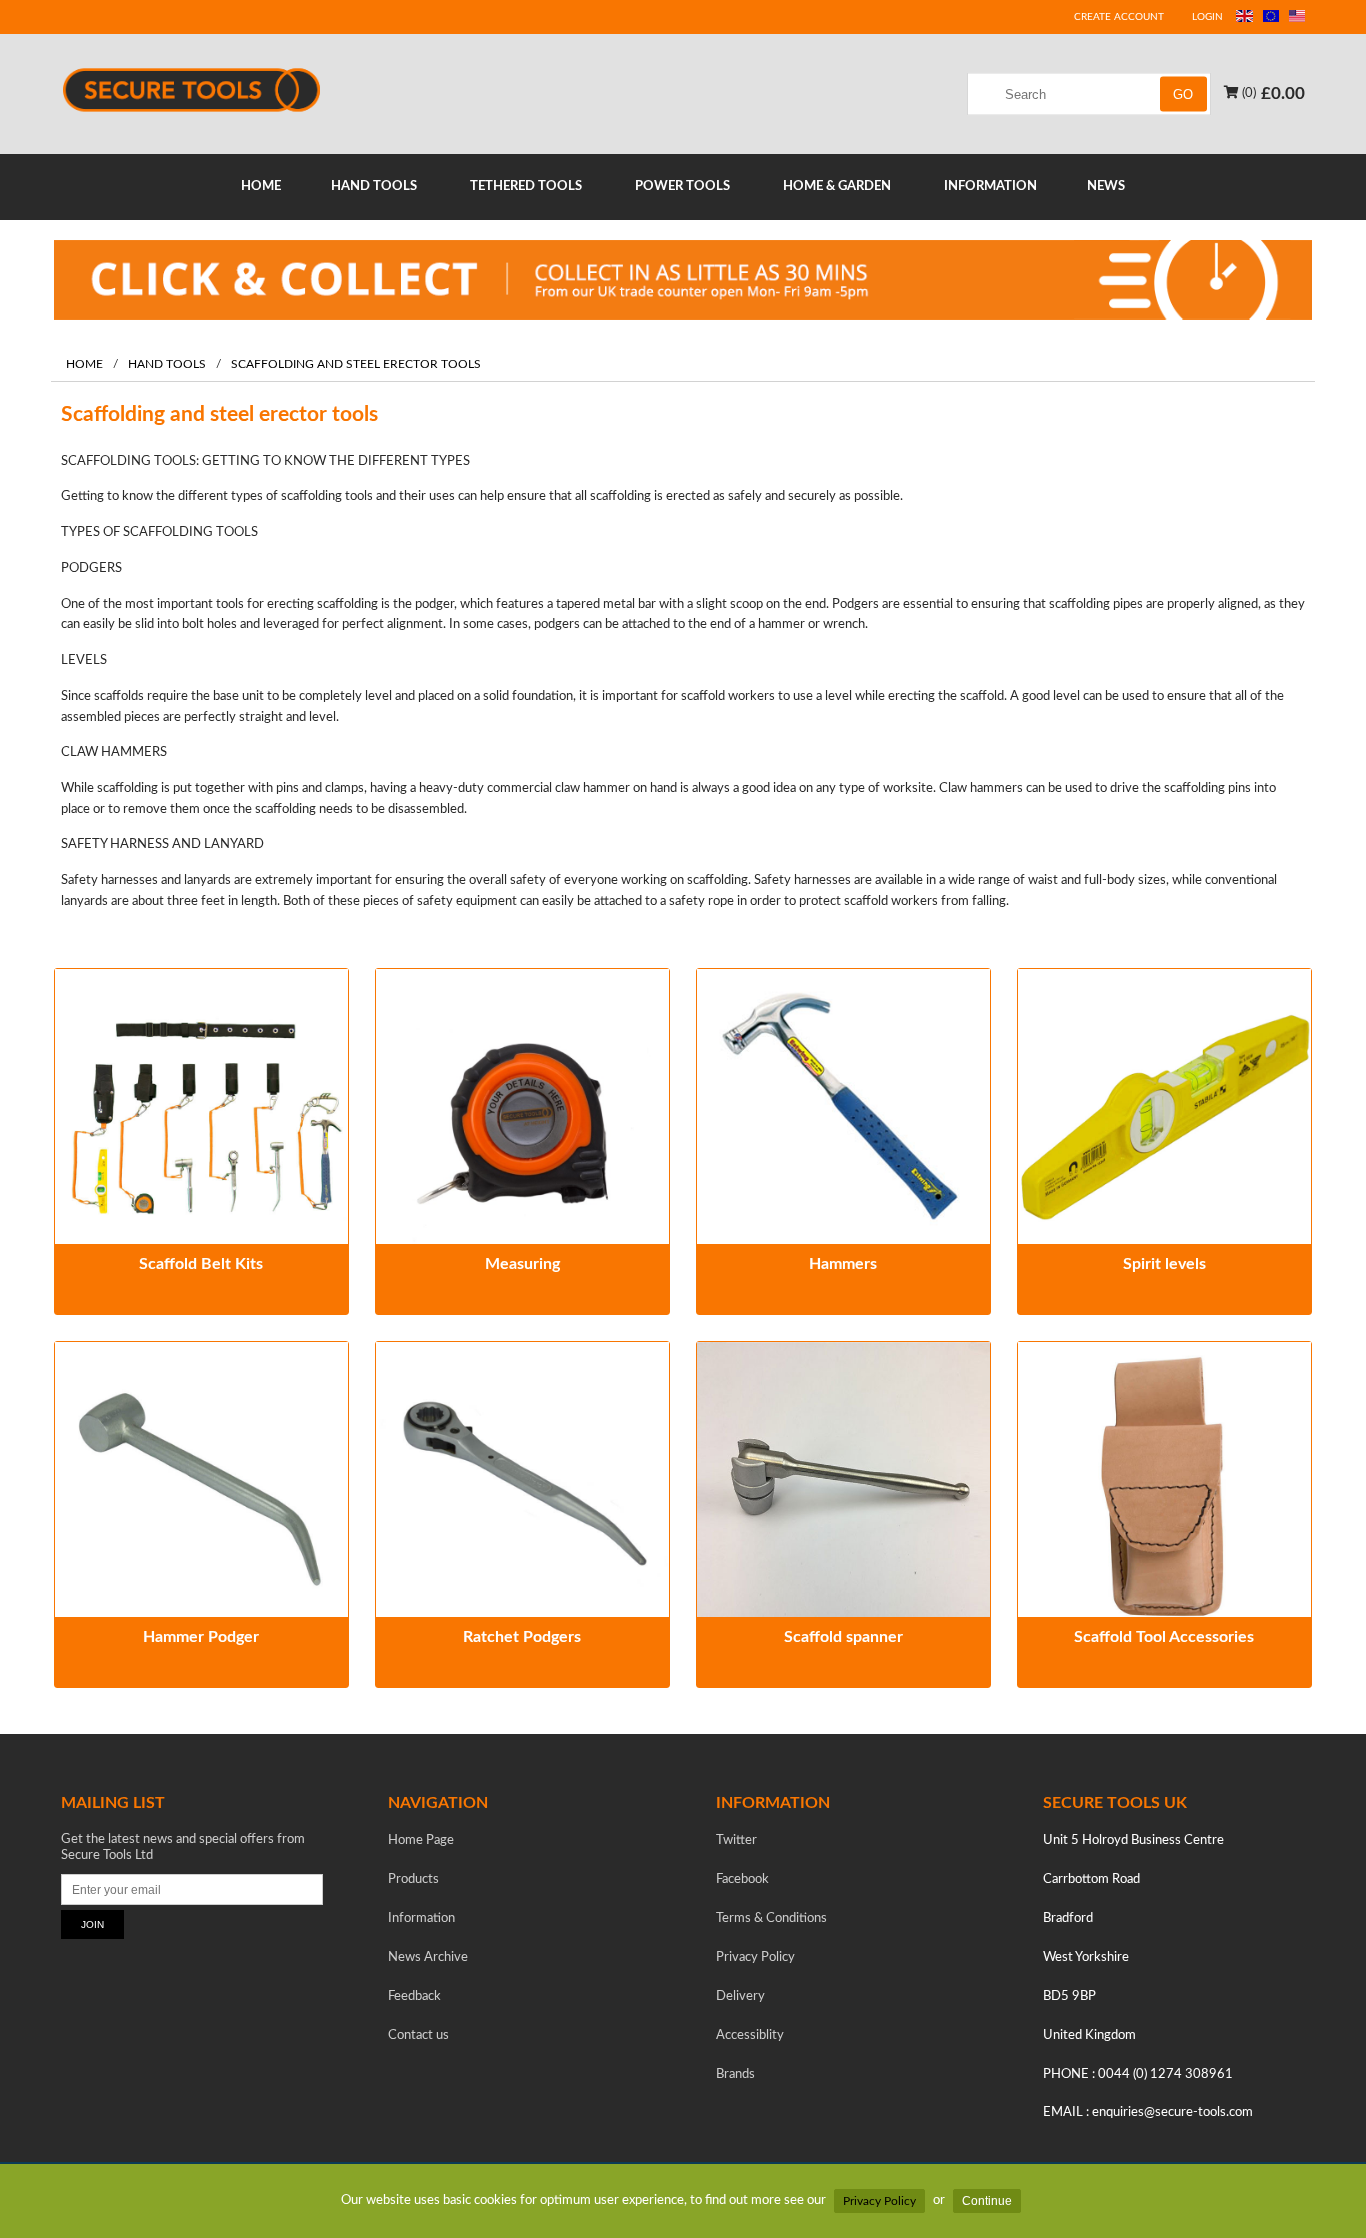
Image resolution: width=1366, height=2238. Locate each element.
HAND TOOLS (374, 186)
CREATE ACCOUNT (1119, 17)
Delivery (740, 1996)
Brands (735, 2074)
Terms (771, 1918)
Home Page (421, 1840)
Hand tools (167, 364)
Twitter (736, 1840)
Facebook (742, 1879)
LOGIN (1207, 17)
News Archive (428, 1957)
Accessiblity (750, 2035)
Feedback (414, 1996)
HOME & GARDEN (837, 186)
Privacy (755, 1957)
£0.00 (1283, 92)
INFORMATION (990, 186)
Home (84, 364)
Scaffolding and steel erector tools (356, 364)
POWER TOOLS (682, 186)
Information (421, 1918)
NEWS (1106, 186)
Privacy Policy (879, 2201)
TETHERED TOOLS (526, 186)
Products (413, 1879)
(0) (1247, 92)
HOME (261, 186)
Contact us (418, 2035)
